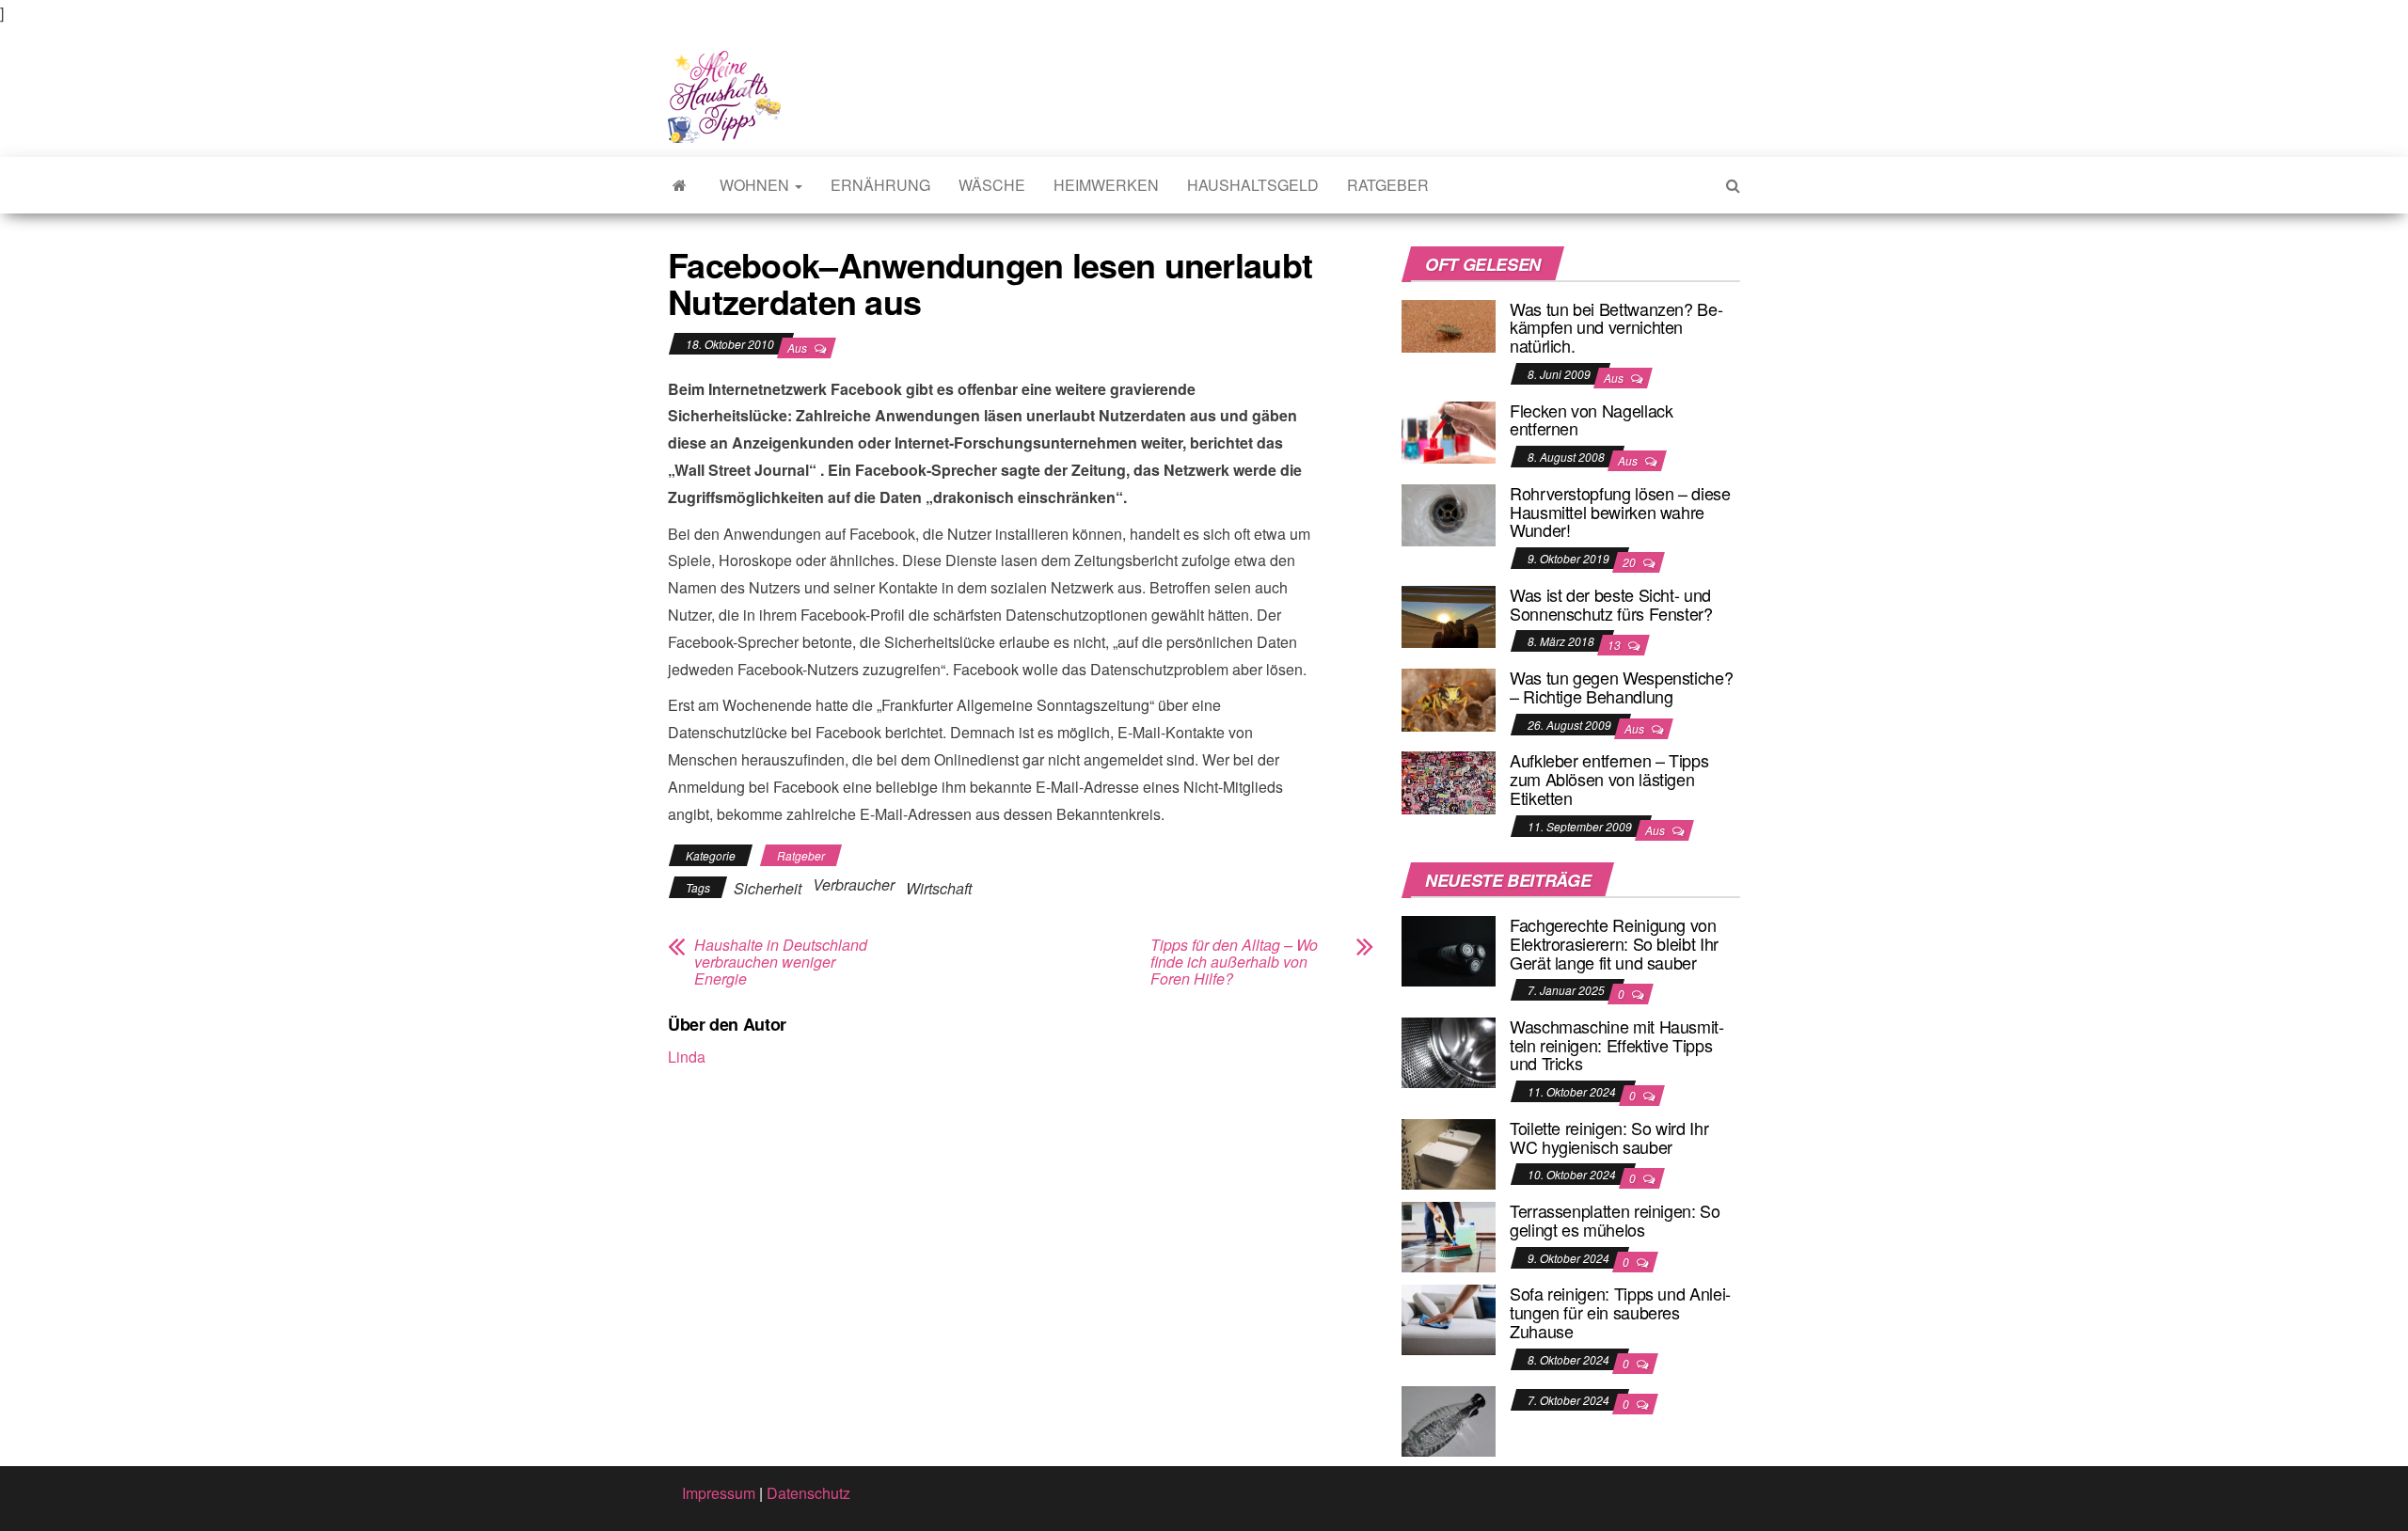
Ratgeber (1388, 185)
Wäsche (992, 185)
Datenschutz (808, 1493)
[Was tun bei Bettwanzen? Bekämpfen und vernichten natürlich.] (1449, 324)
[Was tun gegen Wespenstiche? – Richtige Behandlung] (1449, 697)
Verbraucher (854, 884)
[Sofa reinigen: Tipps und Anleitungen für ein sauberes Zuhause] (1449, 1318)
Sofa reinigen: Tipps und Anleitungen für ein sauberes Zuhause (1620, 1312)
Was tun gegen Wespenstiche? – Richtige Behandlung (1621, 687)
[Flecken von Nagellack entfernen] (1449, 430)
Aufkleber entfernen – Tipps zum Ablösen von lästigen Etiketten (1609, 779)
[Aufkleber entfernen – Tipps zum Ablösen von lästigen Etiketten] (1449, 781)
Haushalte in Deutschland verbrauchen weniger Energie (781, 962)
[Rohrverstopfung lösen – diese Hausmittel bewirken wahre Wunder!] (1449, 513)
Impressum (719, 1493)
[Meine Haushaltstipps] (680, 185)
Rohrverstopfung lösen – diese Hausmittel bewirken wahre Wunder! (1620, 512)
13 (1616, 645)
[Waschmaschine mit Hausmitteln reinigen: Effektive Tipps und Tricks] (1449, 1051)
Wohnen (756, 185)
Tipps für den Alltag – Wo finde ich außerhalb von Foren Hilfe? (1234, 962)
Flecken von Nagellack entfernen (1591, 419)
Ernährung (880, 185)
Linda (687, 1057)
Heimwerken (1106, 185)
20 (1631, 562)
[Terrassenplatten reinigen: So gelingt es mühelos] (1449, 1235)
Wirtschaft (939, 888)
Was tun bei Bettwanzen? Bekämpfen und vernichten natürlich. (1616, 327)
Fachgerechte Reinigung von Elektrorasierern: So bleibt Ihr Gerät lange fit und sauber (1614, 943)
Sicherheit (768, 888)
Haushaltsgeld (1253, 185)
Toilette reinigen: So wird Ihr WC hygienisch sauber (1609, 1137)
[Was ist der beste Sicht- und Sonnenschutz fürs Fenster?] (1449, 615)
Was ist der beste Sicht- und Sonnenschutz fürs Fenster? (1611, 604)
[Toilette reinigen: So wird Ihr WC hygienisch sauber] (1449, 1152)
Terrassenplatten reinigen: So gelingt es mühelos (1615, 1220)
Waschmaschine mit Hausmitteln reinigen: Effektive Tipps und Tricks (1617, 1045)
